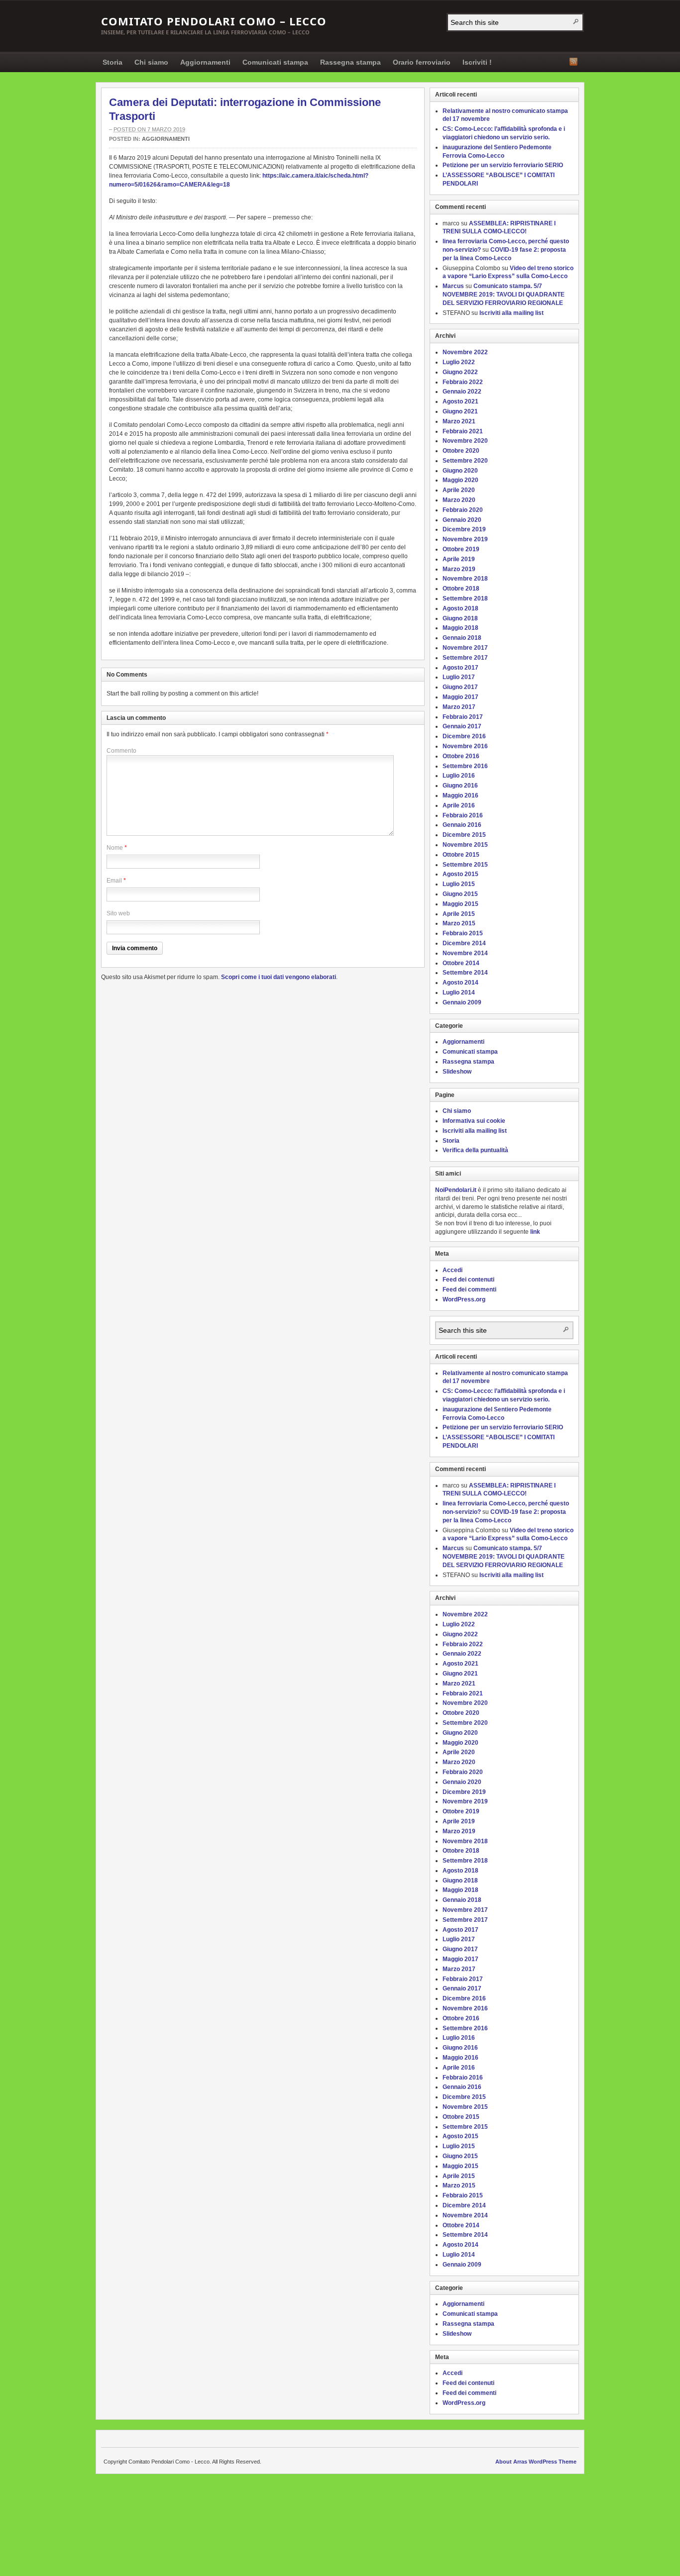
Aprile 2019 (459, 559)
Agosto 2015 (460, 874)
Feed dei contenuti (468, 1280)
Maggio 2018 (460, 628)
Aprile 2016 (459, 805)
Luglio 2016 (459, 776)
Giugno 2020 (460, 471)
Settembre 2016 (465, 766)
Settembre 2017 (465, 658)
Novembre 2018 (465, 579)
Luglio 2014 (459, 992)
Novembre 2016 (465, 746)
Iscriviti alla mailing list (511, 313)
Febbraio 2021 (463, 431)
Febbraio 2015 (463, 933)
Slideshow (457, 1072)
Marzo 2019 (459, 569)
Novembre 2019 (465, 539)
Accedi (453, 1270)
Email (114, 881)
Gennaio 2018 (462, 638)
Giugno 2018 (460, 618)
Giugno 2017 (460, 687)
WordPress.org (464, 1299)
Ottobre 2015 (461, 855)
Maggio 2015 (460, 904)
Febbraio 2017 (463, 717)
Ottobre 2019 (461, 549)
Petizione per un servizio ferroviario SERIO (503, 165)
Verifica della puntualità (475, 1150)
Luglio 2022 (459, 362)
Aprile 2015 (459, 914)
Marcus (453, 286)
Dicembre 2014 (464, 943)
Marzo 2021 (459, 421)
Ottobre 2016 (461, 756)
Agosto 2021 (460, 401)
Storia (113, 62)
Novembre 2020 (465, 441)
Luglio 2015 (459, 884)
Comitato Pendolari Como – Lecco (214, 21)
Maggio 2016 (460, 795)
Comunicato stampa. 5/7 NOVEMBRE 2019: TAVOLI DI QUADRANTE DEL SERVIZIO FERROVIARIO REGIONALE (504, 295)
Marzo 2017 (459, 707)
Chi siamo (151, 62)
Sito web (118, 913)
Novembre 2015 (465, 845)
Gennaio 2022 (462, 392)
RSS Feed (573, 62)
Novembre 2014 (465, 953)
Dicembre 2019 (464, 529)
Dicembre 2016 (464, 736)
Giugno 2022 (460, 372)
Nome (115, 848)
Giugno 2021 (460, 411)
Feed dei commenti (469, 1289)
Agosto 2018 (460, 608)
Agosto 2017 (460, 668)
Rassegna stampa (350, 62)
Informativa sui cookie (474, 1121)
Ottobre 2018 (461, 589)
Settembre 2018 (465, 598)
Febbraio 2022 (463, 382)
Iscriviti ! (477, 62)
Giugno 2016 (460, 786)
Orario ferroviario (422, 62)
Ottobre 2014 (461, 963)
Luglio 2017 (459, 677)
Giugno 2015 (460, 894)
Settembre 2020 (465, 461)
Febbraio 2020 (463, 510)
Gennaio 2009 (462, 1002)
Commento (121, 751)
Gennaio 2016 (462, 825)
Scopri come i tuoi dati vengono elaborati (279, 977)
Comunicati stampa (275, 62)
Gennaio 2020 (462, 520)
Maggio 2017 (460, 697)
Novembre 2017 (465, 648)
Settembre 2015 (465, 865)
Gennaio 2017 (462, 726)
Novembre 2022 (465, 352)
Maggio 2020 (460, 480)
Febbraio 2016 (463, 815)
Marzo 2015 (459, 923)
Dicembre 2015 (464, 835)
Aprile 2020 (459, 490)
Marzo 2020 (459, 500)
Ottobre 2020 (461, 451)
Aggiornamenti (205, 62)
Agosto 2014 (460, 983)
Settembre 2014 (465, 973)
